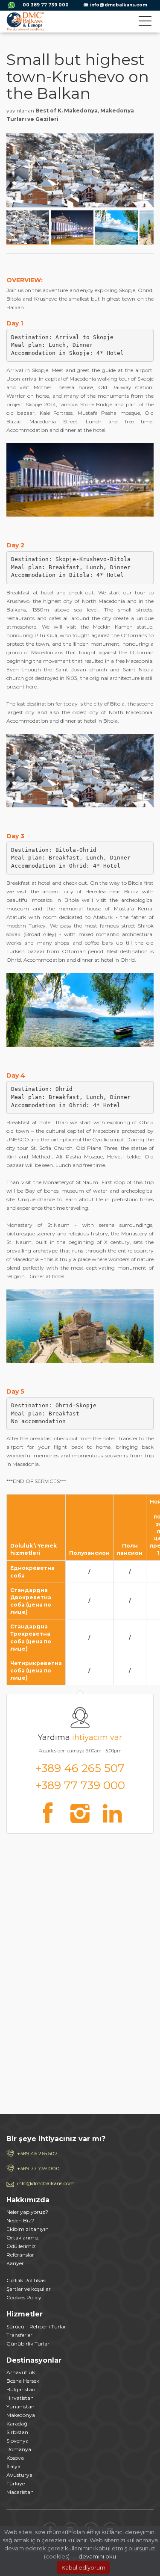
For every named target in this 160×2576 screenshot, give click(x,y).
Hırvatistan (20, 2398)
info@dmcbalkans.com (119, 5)
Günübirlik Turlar (28, 2344)
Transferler (19, 2335)
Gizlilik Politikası (26, 2280)
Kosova (15, 2458)
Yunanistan (20, 2406)
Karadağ (17, 2424)
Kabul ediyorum (83, 2567)
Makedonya (21, 2415)
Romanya (19, 2449)
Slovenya (17, 2441)
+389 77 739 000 (80, 1785)
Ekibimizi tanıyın (28, 2229)
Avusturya (19, 2475)
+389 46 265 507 (80, 1768)
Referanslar (20, 2255)
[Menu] (145, 23)
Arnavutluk (21, 2372)
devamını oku (97, 2556)
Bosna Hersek (23, 2381)
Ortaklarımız (23, 2238)
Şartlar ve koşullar (29, 2289)
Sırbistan (17, 2432)
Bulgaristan (21, 2389)
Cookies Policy (24, 2297)
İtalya (13, 2466)
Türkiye (16, 2483)
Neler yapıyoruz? (27, 2212)
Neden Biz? (20, 2220)
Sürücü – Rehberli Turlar (36, 2326)
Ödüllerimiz (21, 2246)
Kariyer (15, 2263)
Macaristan (20, 2492)
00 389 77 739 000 (46, 5)
